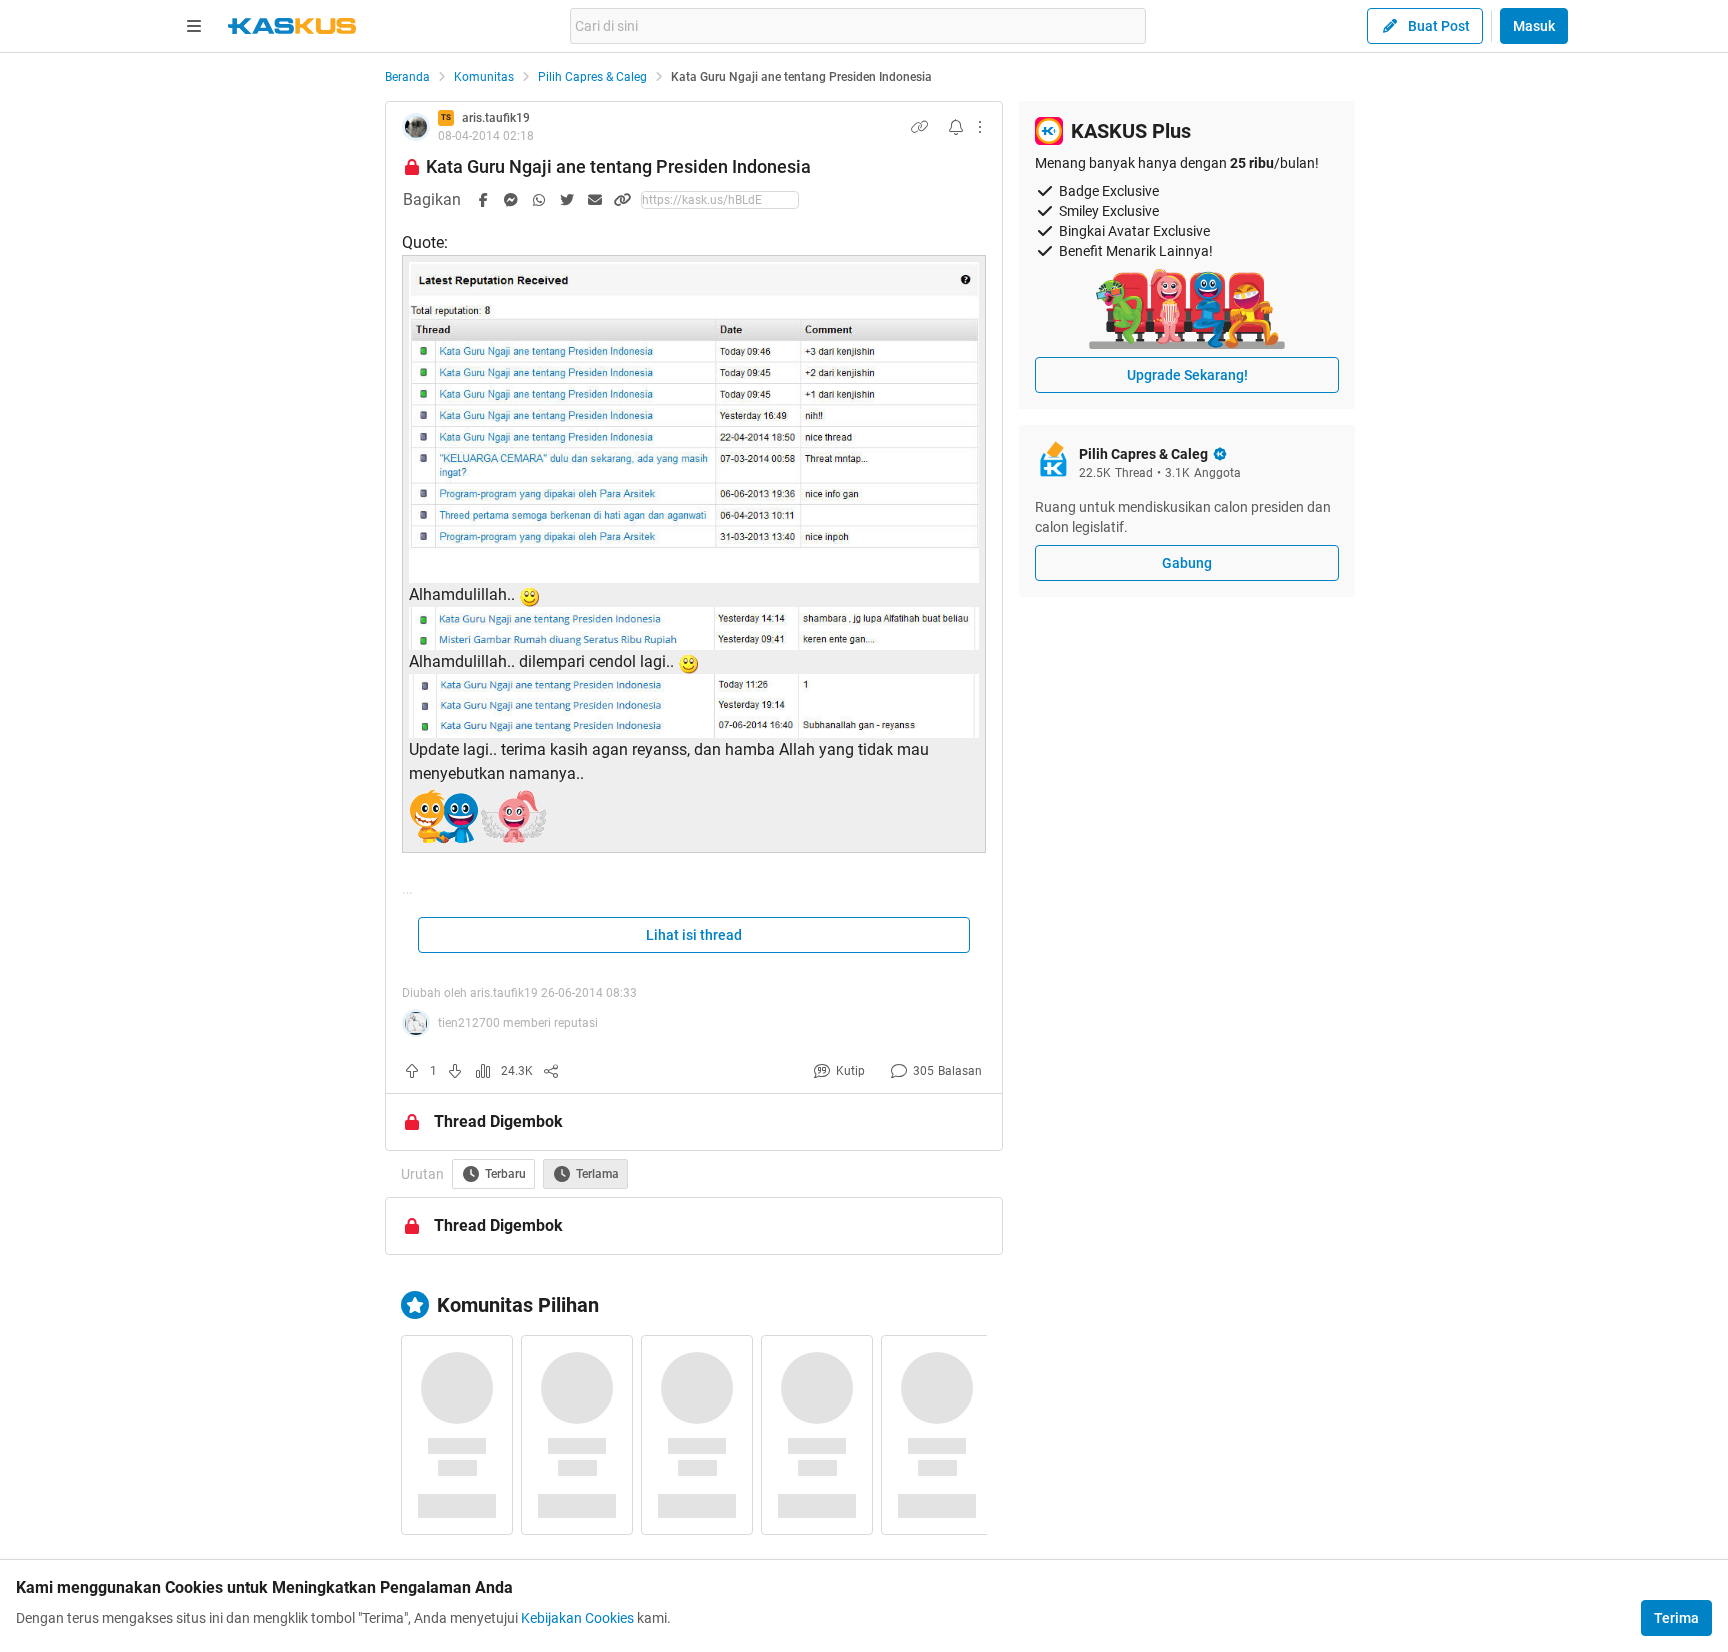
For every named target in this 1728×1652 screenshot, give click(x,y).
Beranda (407, 77)
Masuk (1534, 26)
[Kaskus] (292, 26)
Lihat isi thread (694, 935)
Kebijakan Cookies (577, 1618)
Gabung (1187, 563)
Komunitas (484, 77)
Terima (1676, 1618)
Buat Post (1439, 26)
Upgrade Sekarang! (1187, 375)
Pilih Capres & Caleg (592, 77)
